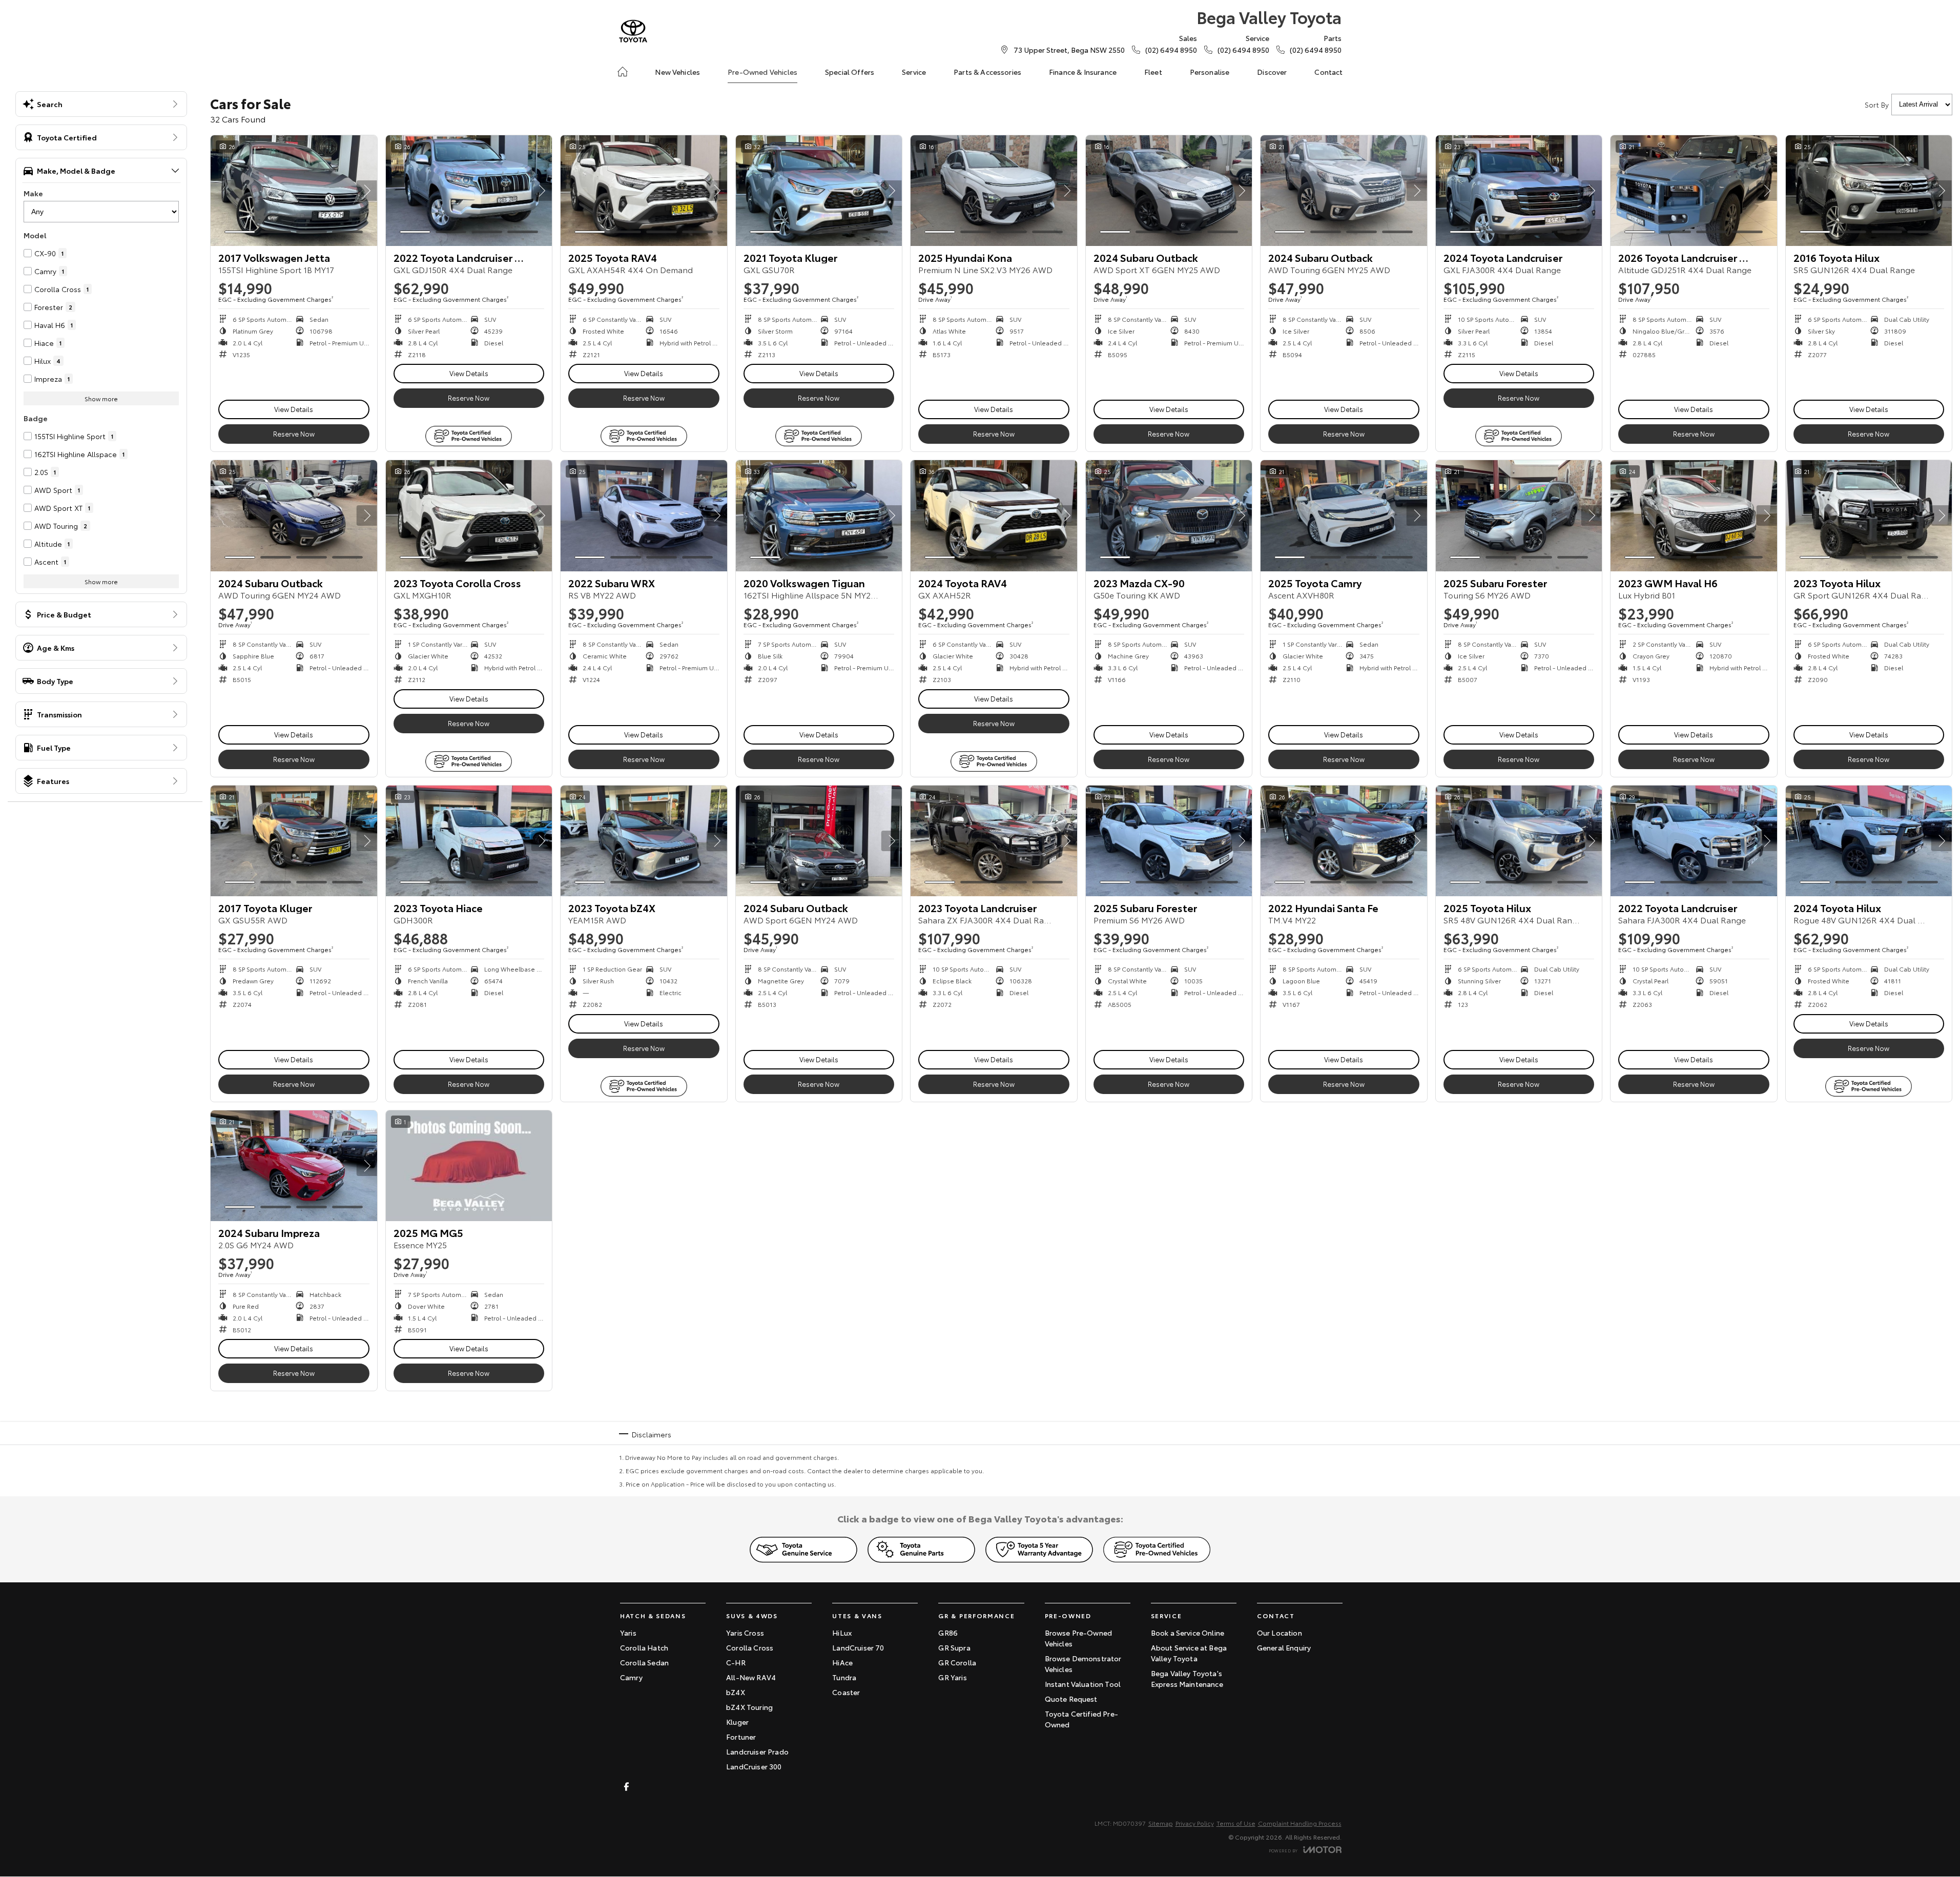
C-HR (736, 1662)
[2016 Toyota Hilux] (1869, 191)
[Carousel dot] (240, 232)
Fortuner (741, 1737)
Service (914, 72)
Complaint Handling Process (1300, 1823)
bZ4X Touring (749, 1707)
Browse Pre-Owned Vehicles (1079, 1638)
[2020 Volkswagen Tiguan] (819, 515)
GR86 (948, 1633)
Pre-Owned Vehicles (762, 72)
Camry (631, 1677)
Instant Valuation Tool (1083, 1684)
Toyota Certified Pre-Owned (1081, 1719)
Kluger (737, 1722)
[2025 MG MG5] (469, 1166)
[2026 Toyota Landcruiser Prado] (1694, 191)
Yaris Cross (745, 1633)
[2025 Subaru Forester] (1519, 515)
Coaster (846, 1692)
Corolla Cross (750, 1647)
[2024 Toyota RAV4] (994, 515)
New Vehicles (677, 72)
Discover (1272, 72)
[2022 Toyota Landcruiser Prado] (469, 191)
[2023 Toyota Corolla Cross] (469, 515)
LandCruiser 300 (754, 1766)
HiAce (842, 1662)
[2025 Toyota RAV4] (644, 191)
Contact (1328, 72)
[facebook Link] (626, 1787)
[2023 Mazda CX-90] (1169, 515)
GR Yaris (952, 1677)
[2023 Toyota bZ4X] (644, 841)
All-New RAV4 (751, 1677)
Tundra (844, 1677)
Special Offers (850, 72)
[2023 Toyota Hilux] (1869, 515)
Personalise (1210, 72)
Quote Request (1071, 1699)
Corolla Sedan (644, 1662)
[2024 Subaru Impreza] (294, 1166)
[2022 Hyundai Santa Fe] (1344, 841)
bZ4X (736, 1692)
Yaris (628, 1633)
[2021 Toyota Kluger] (819, 191)
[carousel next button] (367, 191)
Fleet (1153, 72)
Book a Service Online (1188, 1633)
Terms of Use (1236, 1823)
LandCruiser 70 (858, 1647)
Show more (101, 398)
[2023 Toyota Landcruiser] (994, 841)
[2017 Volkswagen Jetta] (294, 191)
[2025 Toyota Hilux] (1519, 841)
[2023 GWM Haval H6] (1694, 515)
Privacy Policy (1195, 1823)
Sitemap (1161, 1823)
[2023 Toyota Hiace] (469, 841)
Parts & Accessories (987, 72)
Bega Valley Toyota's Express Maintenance (1187, 1678)
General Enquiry (1284, 1647)
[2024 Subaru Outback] (1169, 191)
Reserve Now (294, 434)
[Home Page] (633, 31)
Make (33, 193)
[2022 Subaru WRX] (644, 515)
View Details (294, 409)
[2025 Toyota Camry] (1344, 515)
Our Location (1280, 1633)
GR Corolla (957, 1662)
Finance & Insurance (1083, 72)
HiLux (842, 1633)
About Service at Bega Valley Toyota (1189, 1653)
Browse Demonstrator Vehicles (1083, 1664)
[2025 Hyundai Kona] (994, 191)
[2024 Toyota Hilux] (1869, 841)
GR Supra (954, 1647)
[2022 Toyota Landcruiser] (1694, 841)
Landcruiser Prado (757, 1751)
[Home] (623, 72)
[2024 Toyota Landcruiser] (1519, 191)
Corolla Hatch (644, 1647)
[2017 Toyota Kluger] (294, 841)
